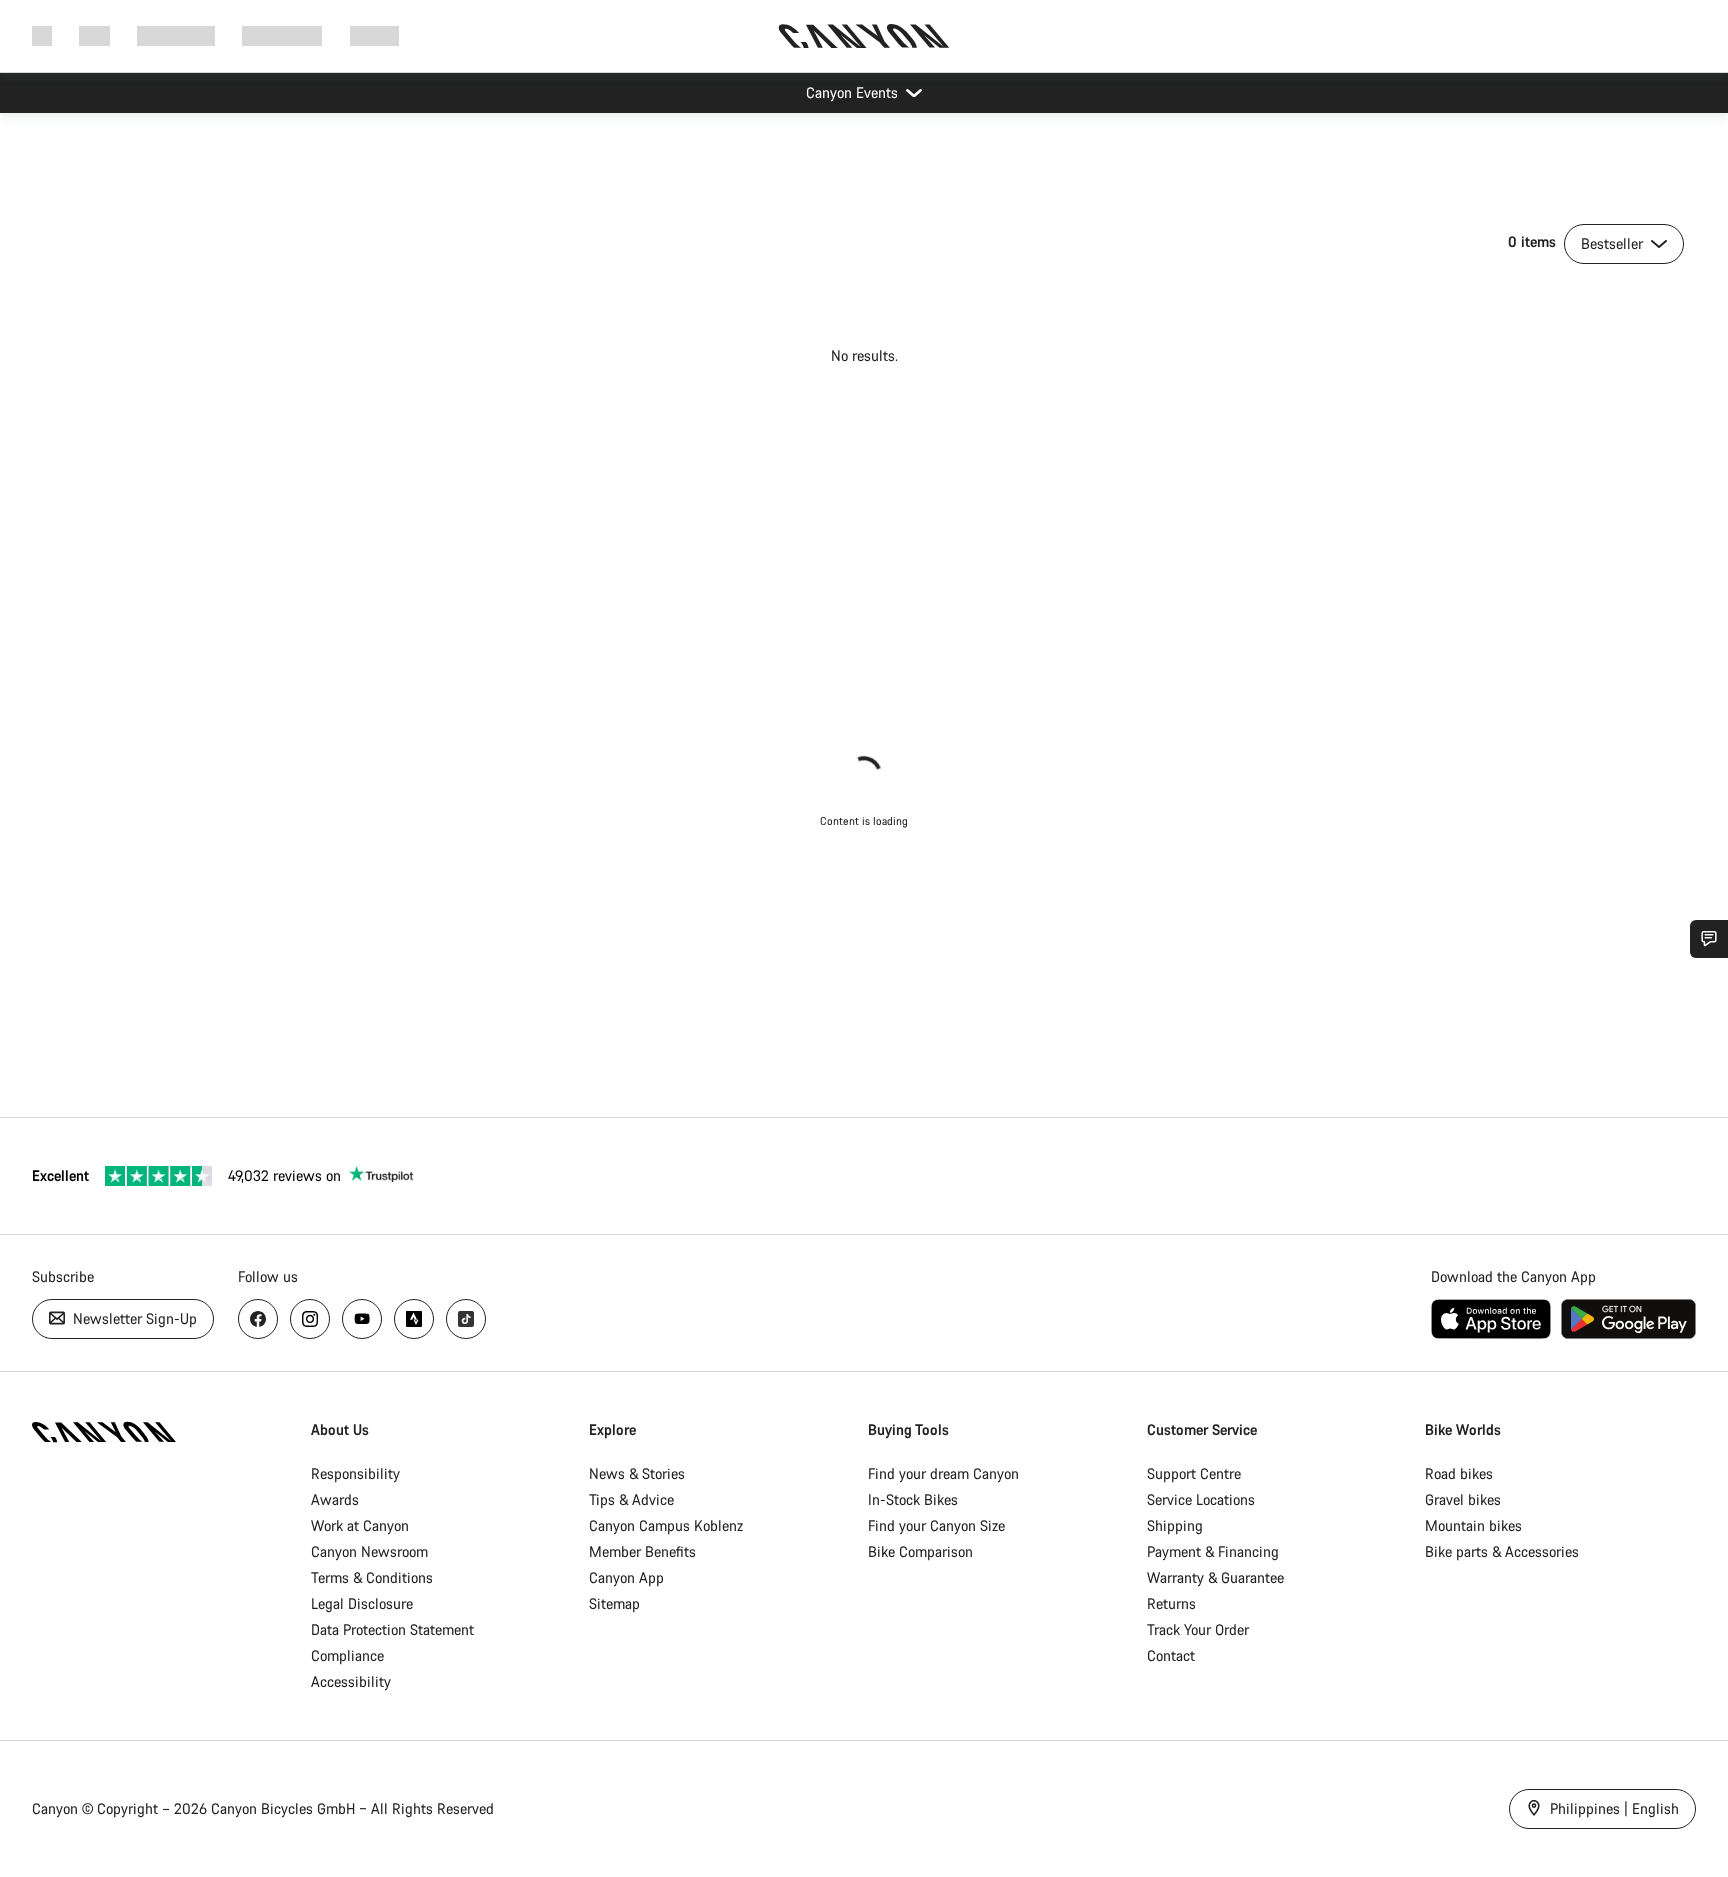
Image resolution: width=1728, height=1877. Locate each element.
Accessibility (351, 1681)
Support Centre (1194, 1473)
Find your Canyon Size (936, 1525)
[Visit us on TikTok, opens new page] (466, 1319)
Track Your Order (1198, 1629)
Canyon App (626, 1577)
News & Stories (637, 1473)
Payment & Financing (1213, 1551)
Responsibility (355, 1473)
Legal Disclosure (362, 1603)
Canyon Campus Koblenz (666, 1525)
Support (374, 35)
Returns (1171, 1603)
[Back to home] (864, 36)
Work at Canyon (360, 1525)
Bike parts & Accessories (1502, 1551)
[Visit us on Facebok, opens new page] (258, 1319)
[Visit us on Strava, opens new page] (414, 1319)
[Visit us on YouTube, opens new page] (362, 1319)
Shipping (1175, 1525)
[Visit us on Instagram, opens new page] (310, 1319)
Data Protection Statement (392, 1629)
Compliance (347, 1655)
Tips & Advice (631, 1499)
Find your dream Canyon (943, 1473)
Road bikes (1459, 1473)
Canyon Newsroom (369, 1551)
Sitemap (614, 1603)
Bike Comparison (920, 1551)
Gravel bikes (1463, 1499)
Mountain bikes (1473, 1525)
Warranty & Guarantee (1215, 1577)
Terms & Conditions (372, 1577)
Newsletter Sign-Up (133, 1318)
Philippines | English (1612, 1808)
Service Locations (1201, 1499)
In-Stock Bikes (913, 1499)
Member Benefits (642, 1551)
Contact (1171, 1655)
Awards (335, 1499)
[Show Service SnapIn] (1709, 939)
